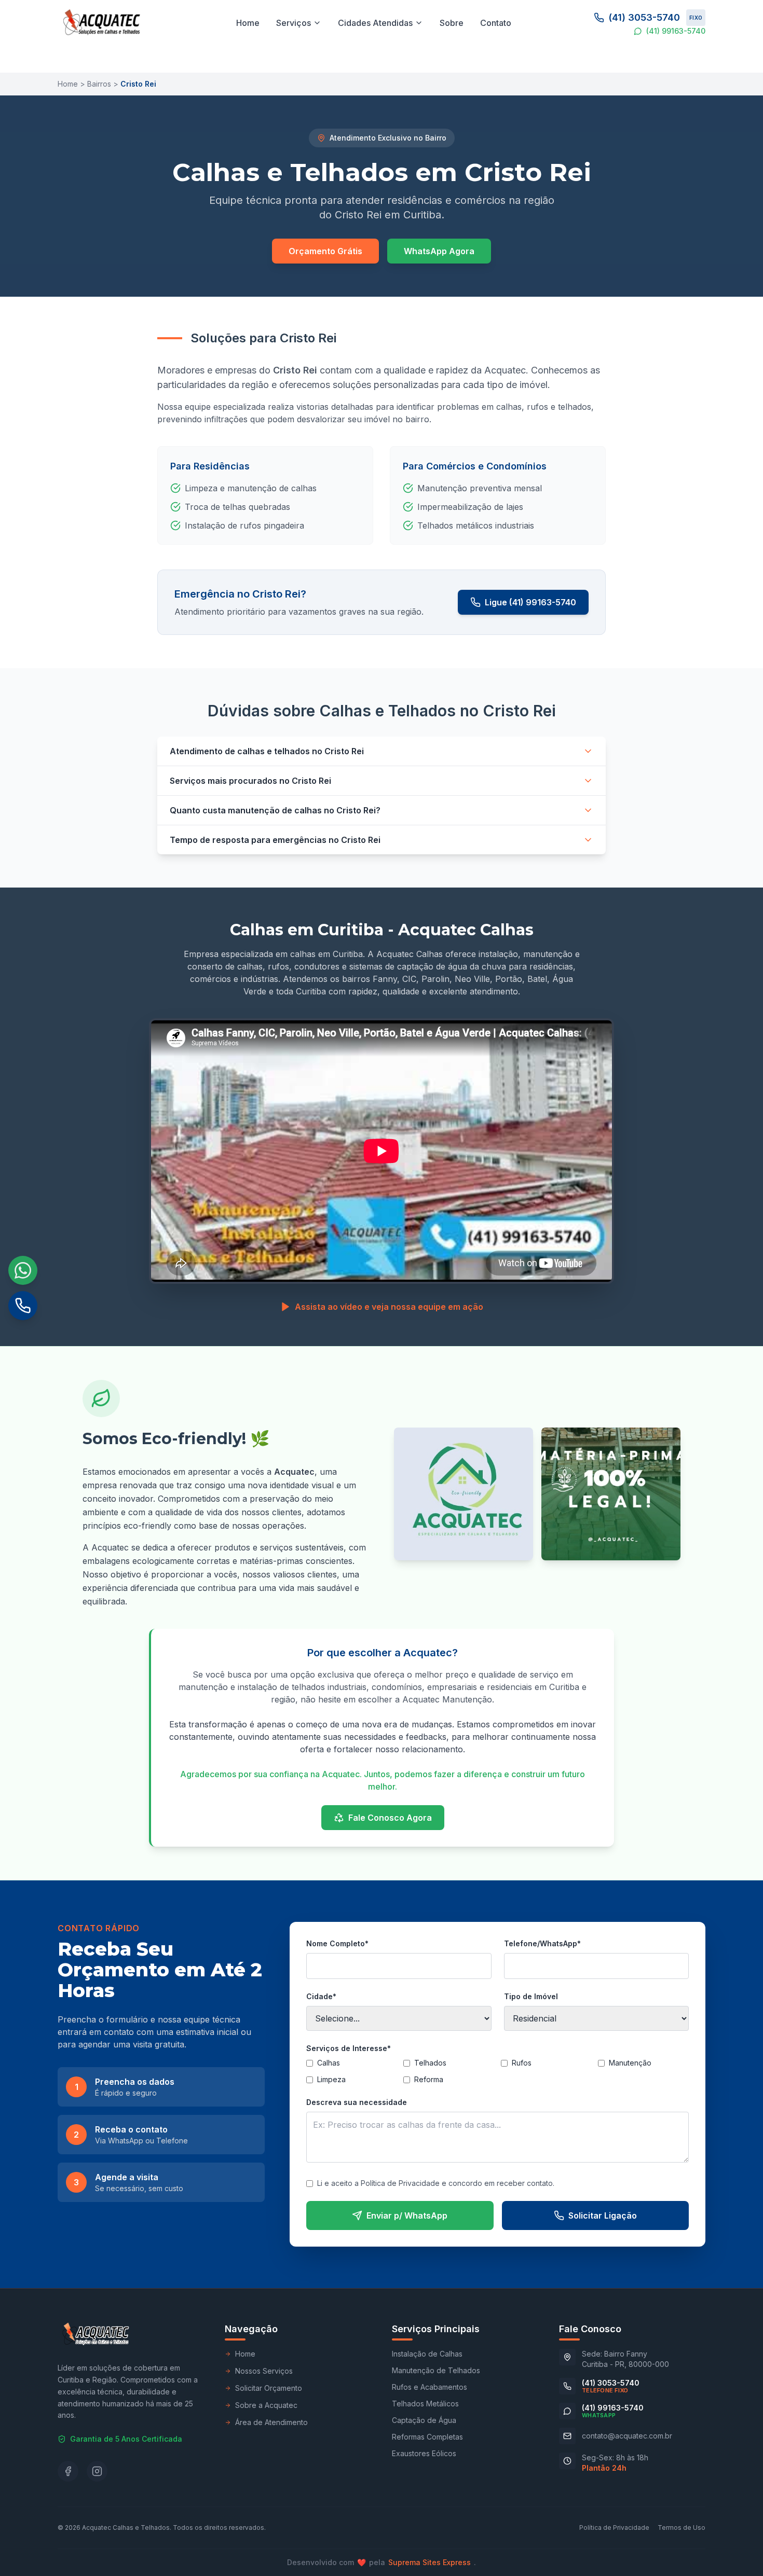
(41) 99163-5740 (676, 31)
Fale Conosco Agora (390, 1818)
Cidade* (321, 1996)
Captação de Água (424, 2420)
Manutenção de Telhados (436, 2370)
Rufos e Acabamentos (430, 2387)
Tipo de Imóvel (531, 1996)
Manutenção (630, 2063)
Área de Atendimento (271, 2422)
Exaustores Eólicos (424, 2453)
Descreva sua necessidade (357, 2102)
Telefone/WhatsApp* (542, 1943)
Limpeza (331, 2079)
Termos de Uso (682, 2527)
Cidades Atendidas (375, 23)
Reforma (429, 2079)
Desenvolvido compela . (382, 2562)
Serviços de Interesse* (349, 2048)
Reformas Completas (427, 2437)
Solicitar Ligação (603, 2215)
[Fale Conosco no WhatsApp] (23, 1270)
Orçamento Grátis (325, 251)
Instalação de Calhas (427, 2354)
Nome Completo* (337, 1943)
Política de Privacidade (614, 2527)
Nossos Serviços (264, 2371)
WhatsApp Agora (439, 251)
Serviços (294, 23)
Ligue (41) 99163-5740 (530, 602)
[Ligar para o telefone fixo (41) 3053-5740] (23, 1306)
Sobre (452, 23)
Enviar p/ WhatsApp (407, 2215)
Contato (496, 23)
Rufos (522, 2063)
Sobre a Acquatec (266, 2405)
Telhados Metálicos (425, 2404)
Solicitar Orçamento (269, 2388)
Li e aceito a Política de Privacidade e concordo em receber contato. (436, 2183)
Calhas (329, 2063)
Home (248, 23)
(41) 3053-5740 (655, 17)
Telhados (430, 2063)
